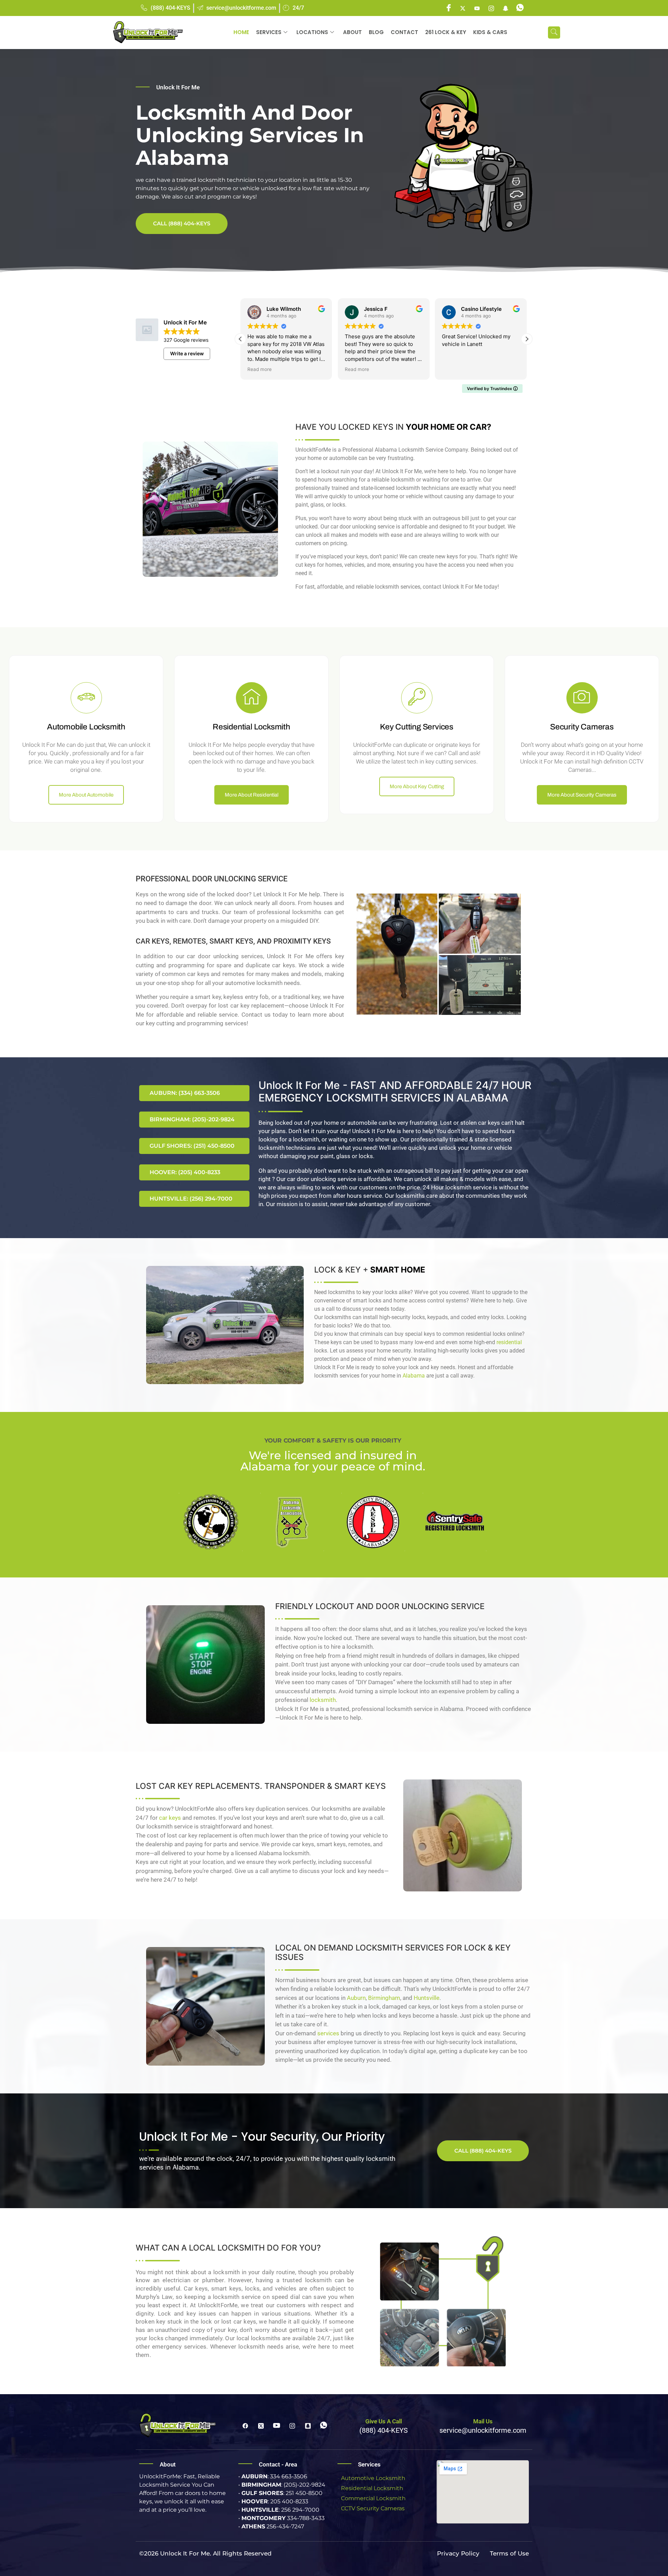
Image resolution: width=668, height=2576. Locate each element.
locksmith (323, 1700)
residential (509, 1342)
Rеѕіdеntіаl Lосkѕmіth (372, 2488)
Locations (312, 32)
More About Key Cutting (417, 786)
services (328, 2033)
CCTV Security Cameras (373, 2508)
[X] (463, 8)
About (352, 32)
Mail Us (483, 2421)
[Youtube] (477, 8)
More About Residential (252, 795)
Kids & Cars (490, 32)
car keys (170, 1818)
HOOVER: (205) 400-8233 (185, 1172)
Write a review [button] (187, 353)
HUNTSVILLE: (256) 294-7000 (191, 1199)
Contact (404, 32)
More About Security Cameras (582, 795)
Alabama (414, 1376)
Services (269, 32)
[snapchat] (506, 8)
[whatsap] (520, 8)
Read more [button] (260, 369)
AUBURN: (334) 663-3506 (185, 1093)
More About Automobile (86, 795)
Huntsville (427, 1998)
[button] (554, 33)
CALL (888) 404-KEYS (182, 223)
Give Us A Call (384, 2421)
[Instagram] (491, 8)
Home (241, 32)
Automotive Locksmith (373, 2478)
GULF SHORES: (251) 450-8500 (192, 1146)
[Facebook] (448, 8)
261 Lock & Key (446, 32)
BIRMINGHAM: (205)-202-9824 (192, 1119)
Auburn (356, 1998)
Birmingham (384, 1998)
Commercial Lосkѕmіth (373, 2498)
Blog (376, 32)
